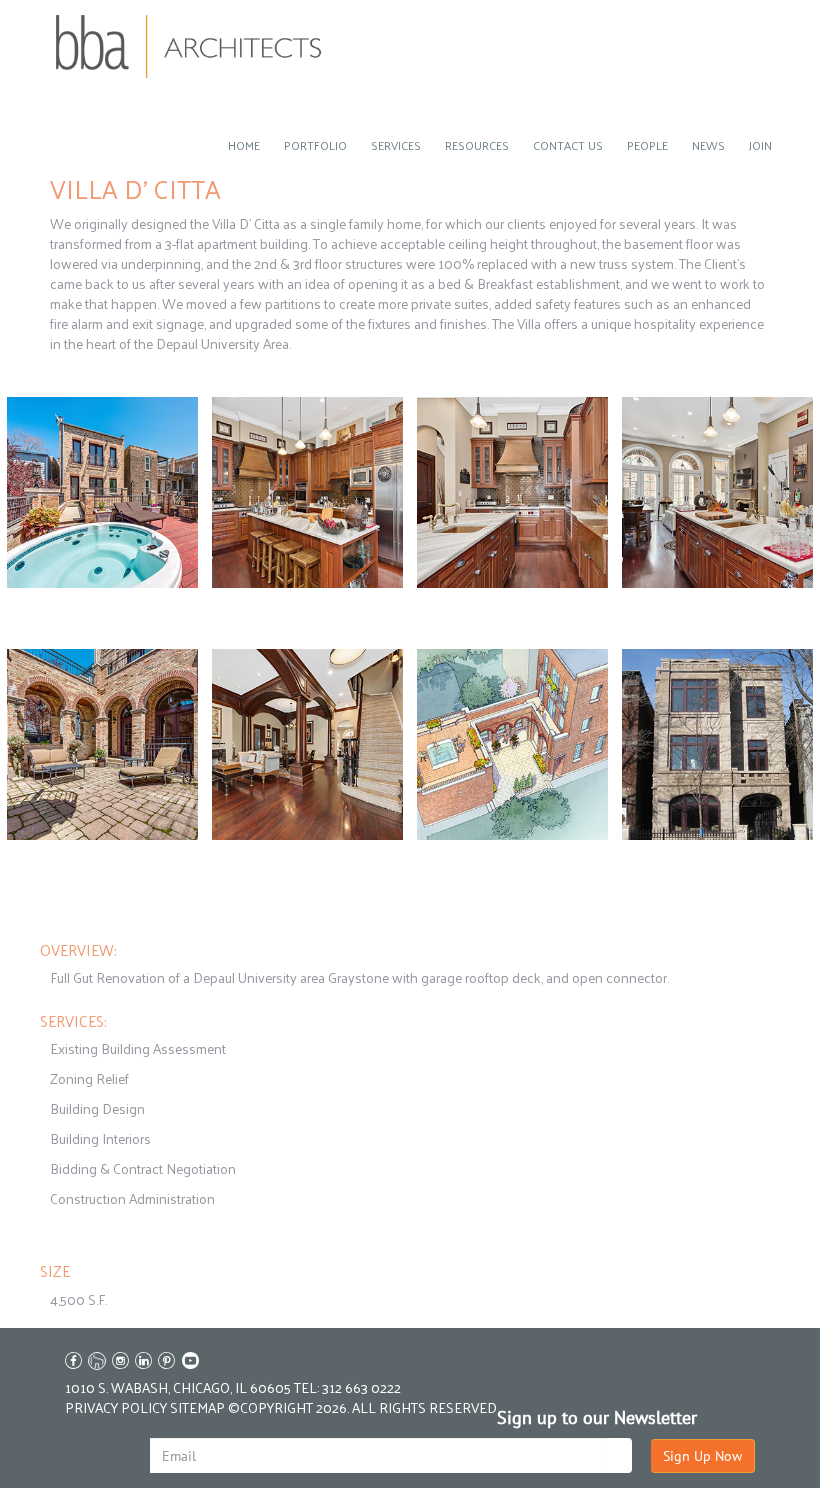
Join (760, 145)
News (708, 145)
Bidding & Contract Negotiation (143, 1168)
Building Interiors (100, 1138)
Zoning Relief (89, 1078)
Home (244, 145)
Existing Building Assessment (138, 1048)
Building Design (97, 1108)
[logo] (189, 46)
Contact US (568, 145)
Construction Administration (132, 1198)
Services (396, 145)
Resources (477, 145)
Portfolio (315, 145)
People (647, 145)
